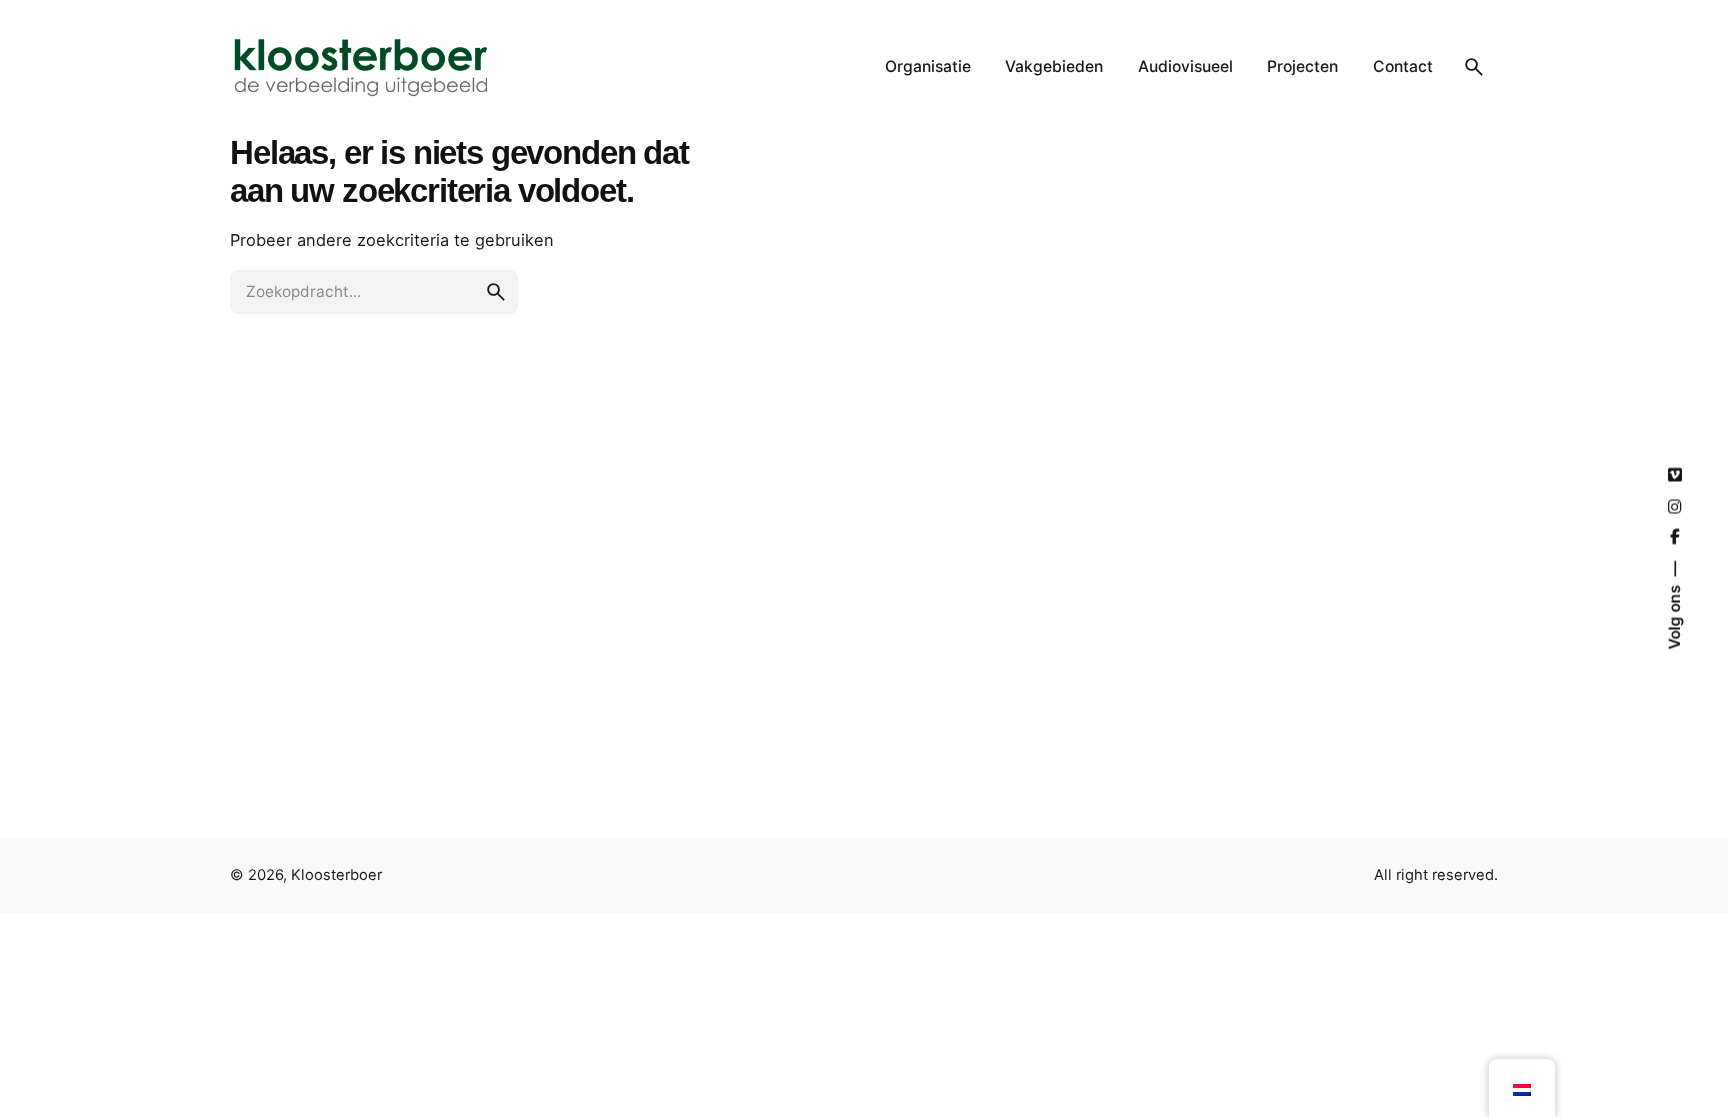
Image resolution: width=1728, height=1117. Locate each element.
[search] (496, 292)
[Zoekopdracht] (1474, 67)
